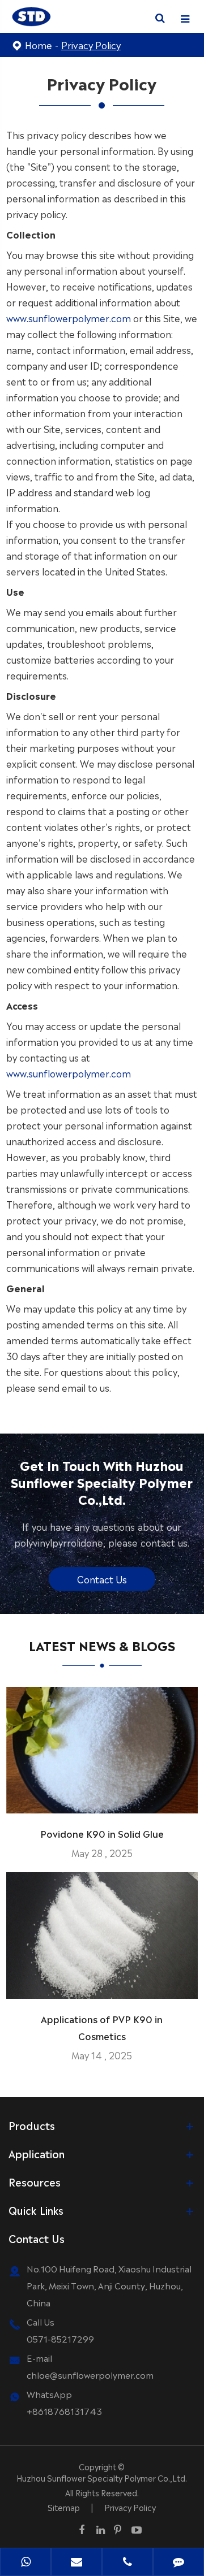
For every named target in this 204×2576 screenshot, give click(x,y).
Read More (102, 1800)
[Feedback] (178, 2563)
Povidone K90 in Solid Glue (102, 1833)
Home (39, 45)
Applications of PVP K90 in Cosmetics (102, 2027)
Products (32, 2125)
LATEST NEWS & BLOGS (102, 1645)
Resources (35, 2181)
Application (37, 2153)
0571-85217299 (60, 2338)
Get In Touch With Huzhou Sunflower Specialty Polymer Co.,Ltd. (102, 1481)
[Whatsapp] (25, 2563)
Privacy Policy (91, 45)
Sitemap (64, 2507)
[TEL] (127, 2563)
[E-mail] (76, 2563)
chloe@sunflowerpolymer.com (90, 2374)
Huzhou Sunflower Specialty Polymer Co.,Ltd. (102, 2478)
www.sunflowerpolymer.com (69, 318)
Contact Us (102, 1579)
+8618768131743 (64, 2411)
